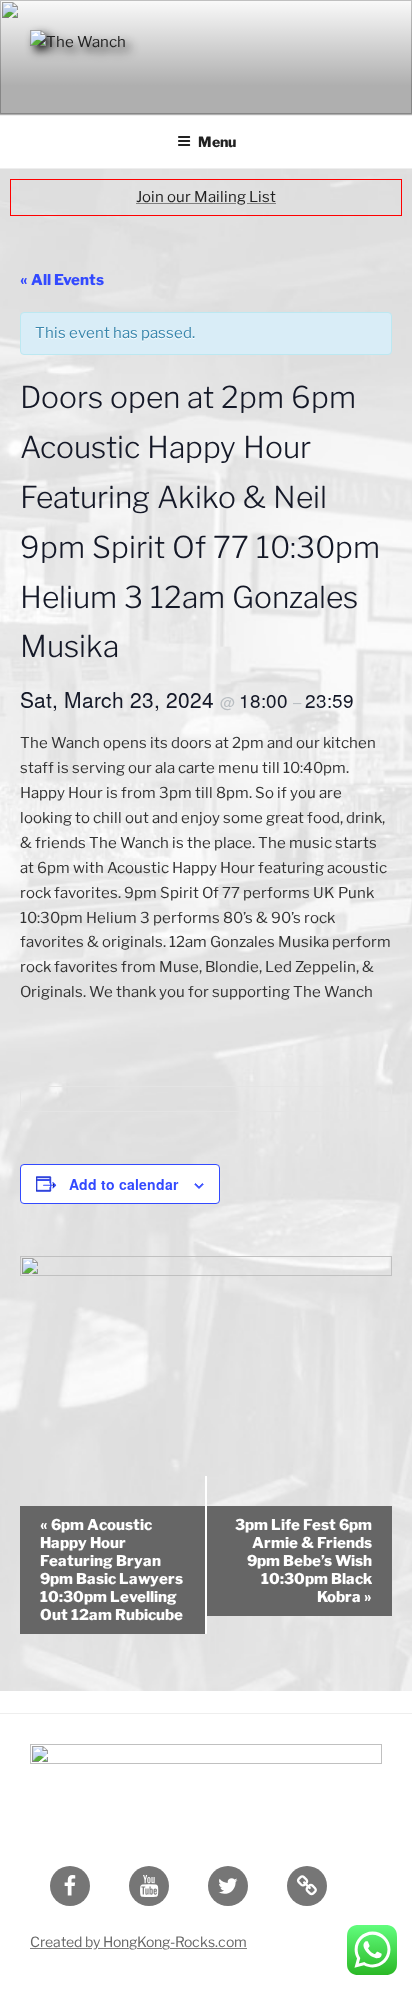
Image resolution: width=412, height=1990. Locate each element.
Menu (217, 141)
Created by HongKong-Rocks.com (138, 1941)
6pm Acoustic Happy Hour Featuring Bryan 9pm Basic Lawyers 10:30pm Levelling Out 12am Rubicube (111, 1570)
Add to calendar (123, 1184)
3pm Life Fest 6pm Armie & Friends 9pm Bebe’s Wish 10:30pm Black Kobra (303, 1561)
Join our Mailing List (206, 197)
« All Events (62, 280)
